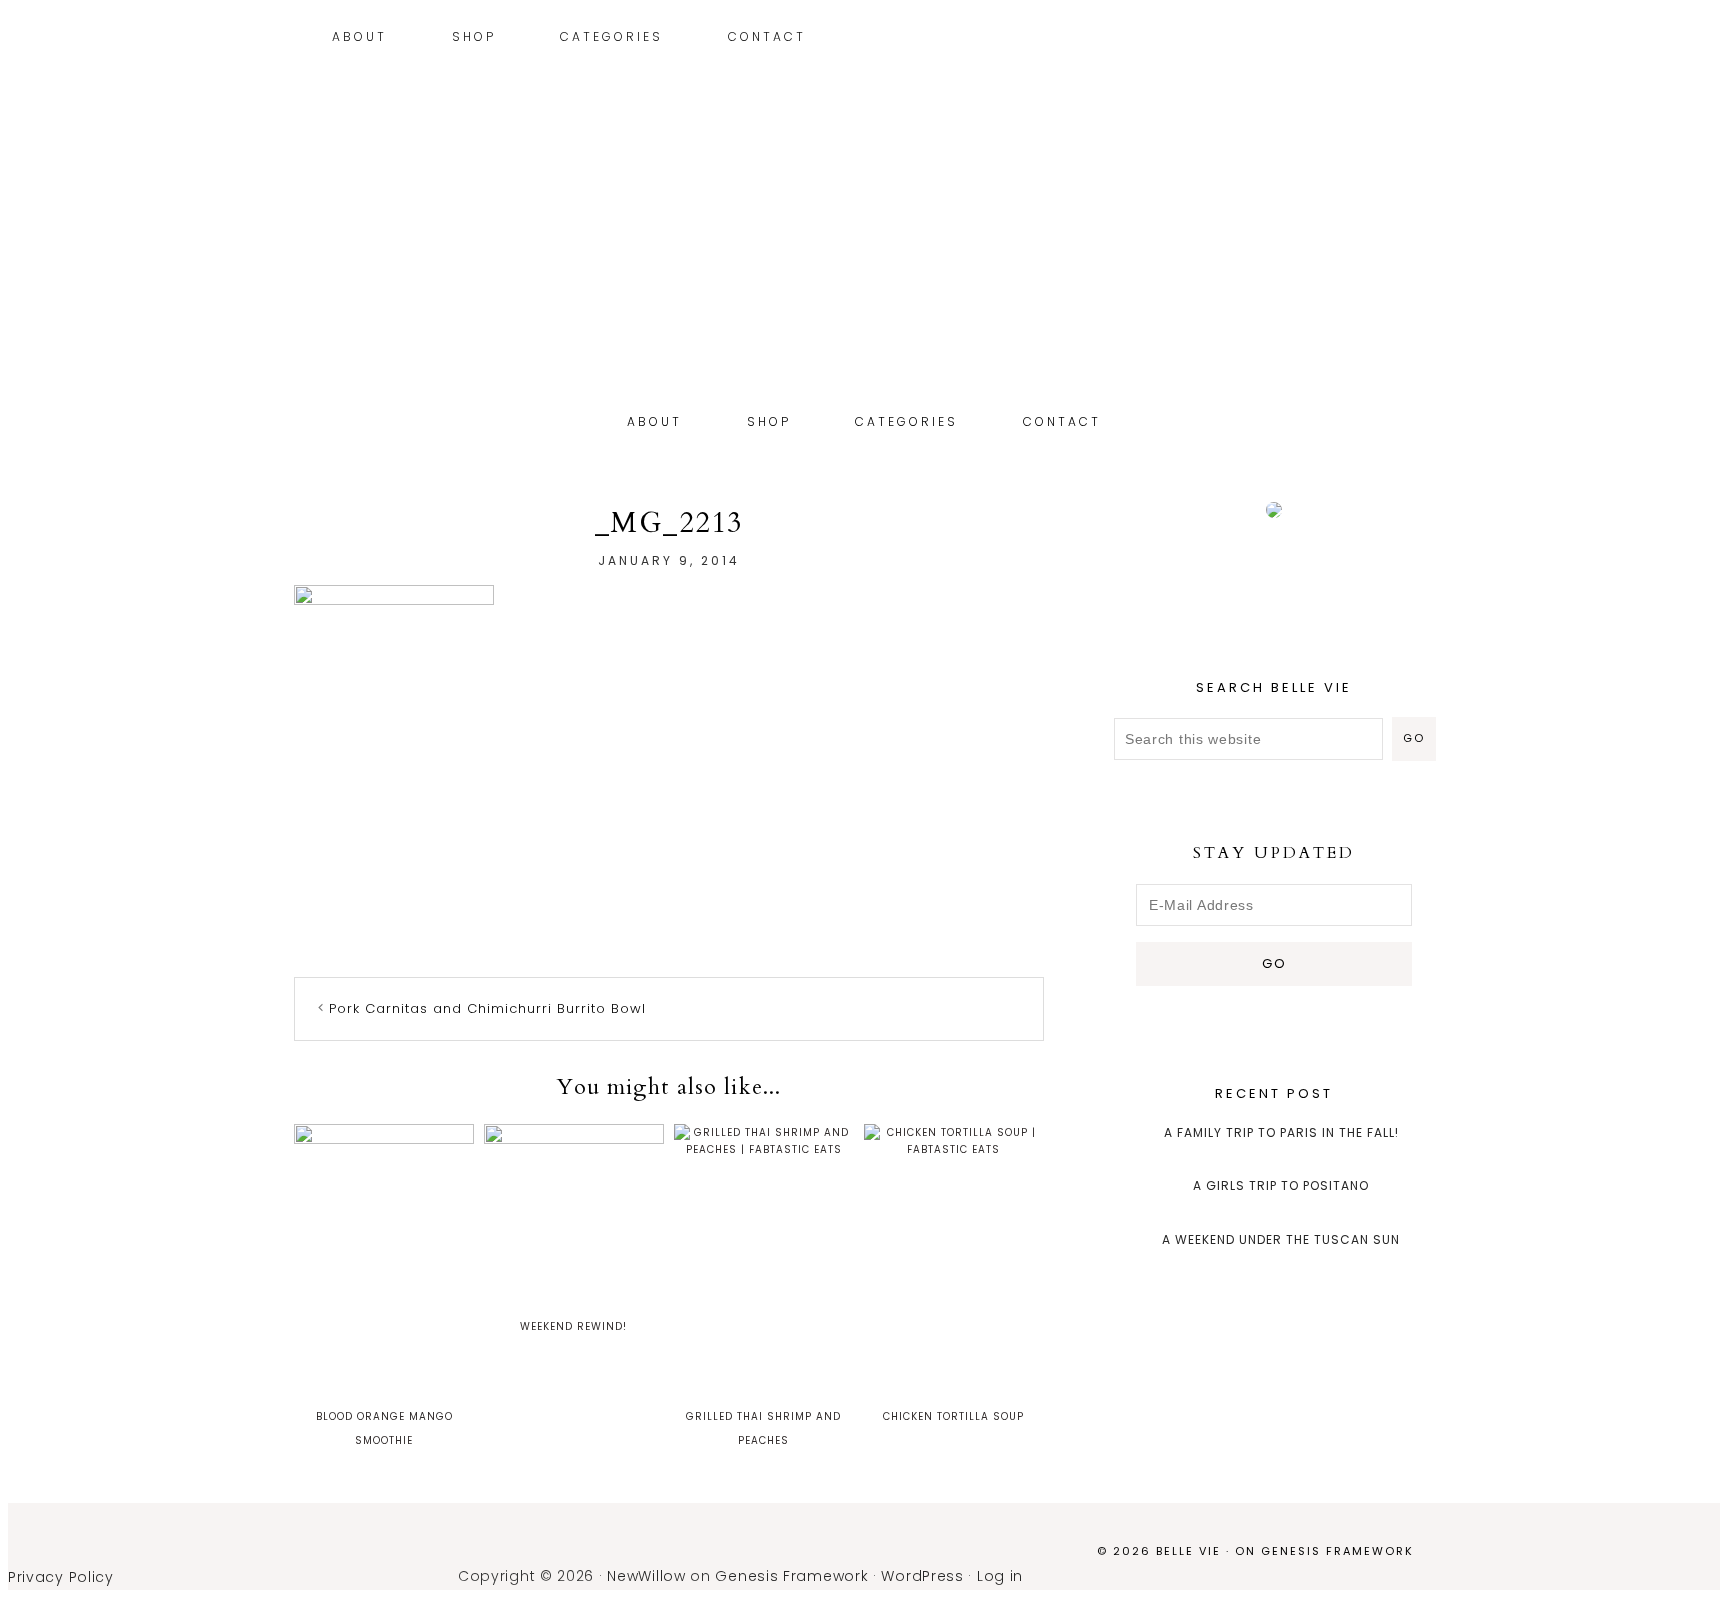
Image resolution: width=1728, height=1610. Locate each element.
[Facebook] (1434, 39)
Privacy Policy (61, 1577)
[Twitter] (1419, 39)
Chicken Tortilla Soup (953, 1416)
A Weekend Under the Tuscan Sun (1281, 1239)
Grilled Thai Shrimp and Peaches (763, 1428)
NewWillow (646, 1576)
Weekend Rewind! (573, 1326)
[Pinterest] (1404, 39)
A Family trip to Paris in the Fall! (1281, 1132)
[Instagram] (1389, 39)
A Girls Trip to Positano (1281, 1185)
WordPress (922, 1576)
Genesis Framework (1337, 1551)
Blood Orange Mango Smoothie (384, 1428)
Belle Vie (864, 278)
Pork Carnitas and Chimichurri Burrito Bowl (487, 1008)
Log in (1000, 1576)
